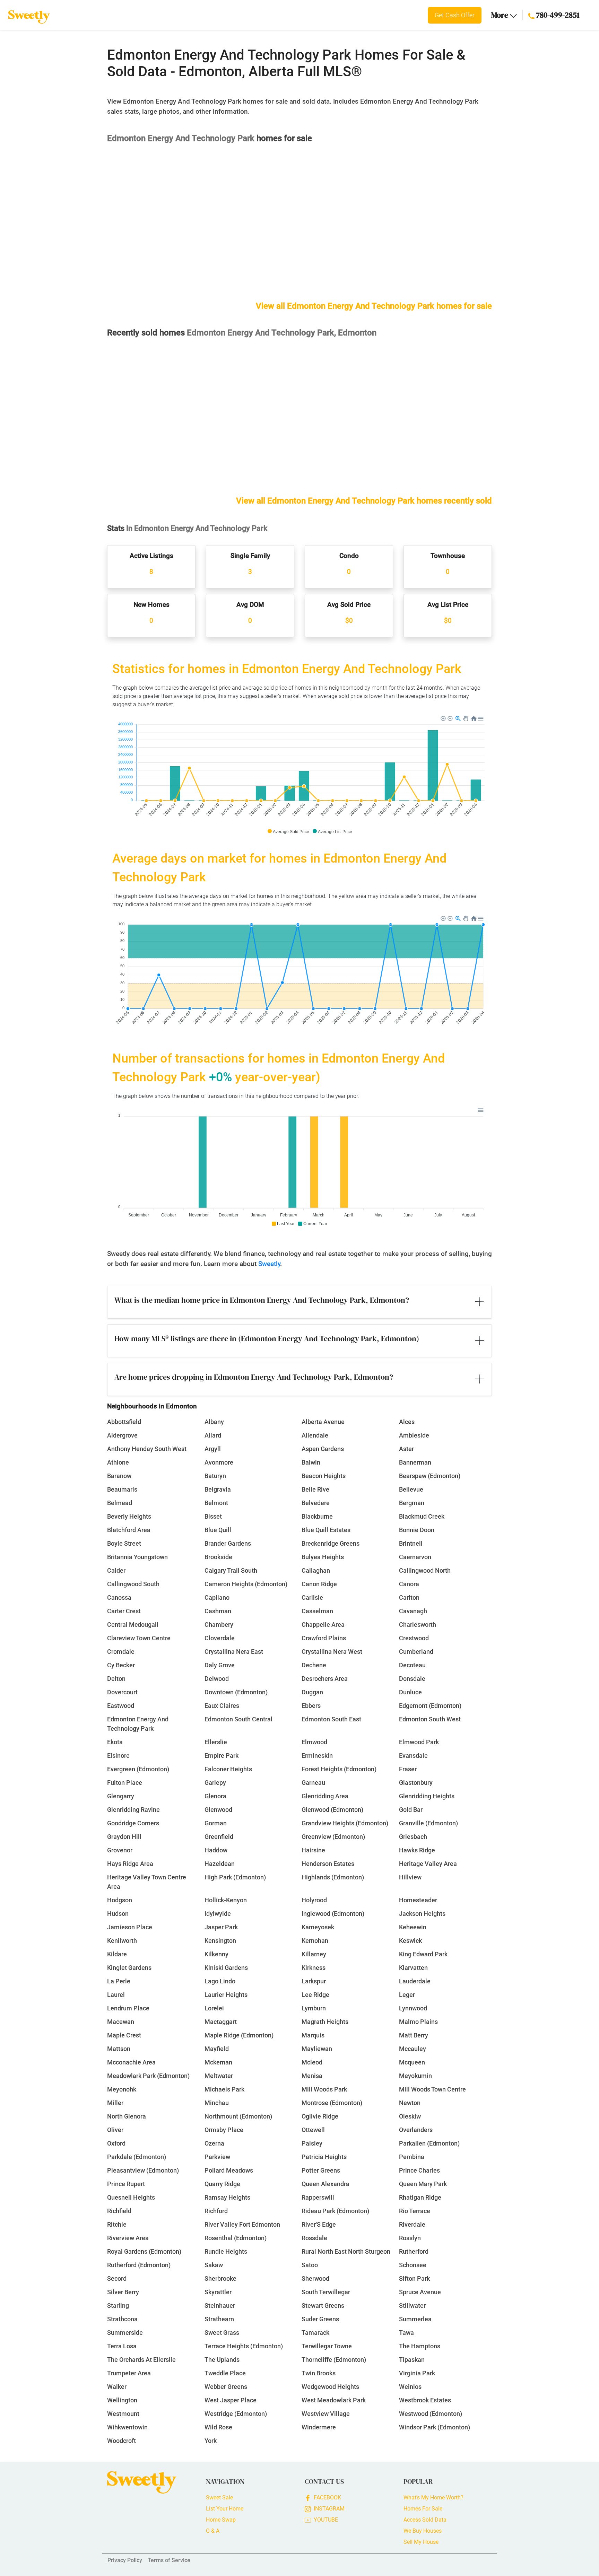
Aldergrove (122, 1435)
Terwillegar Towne (327, 2346)
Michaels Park (224, 2089)
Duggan (312, 1692)
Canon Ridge (319, 1584)
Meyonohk (122, 2089)
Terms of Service (169, 2560)
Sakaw (214, 2265)
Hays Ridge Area (130, 1864)
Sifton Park (414, 2278)
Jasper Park (221, 1927)
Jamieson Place (130, 1927)
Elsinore (118, 1756)
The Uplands (222, 2360)
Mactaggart (221, 2022)
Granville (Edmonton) (428, 1823)
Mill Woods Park (324, 2089)
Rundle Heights (226, 2251)
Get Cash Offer (455, 15)
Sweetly (269, 1264)
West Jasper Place (231, 2400)
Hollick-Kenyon (226, 1900)
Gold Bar (411, 1810)
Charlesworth (418, 1625)
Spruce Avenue (420, 2292)
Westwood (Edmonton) (431, 2414)
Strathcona (122, 2319)
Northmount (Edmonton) (238, 2116)
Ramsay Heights (227, 2197)
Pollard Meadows (229, 2170)
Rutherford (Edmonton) (139, 2265)
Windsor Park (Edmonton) (435, 2427)
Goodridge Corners (133, 1823)
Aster (406, 1449)
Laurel (116, 1995)
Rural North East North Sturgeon (346, 2251)
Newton (410, 2103)
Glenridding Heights (427, 1796)
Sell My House (421, 2542)
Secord (117, 2278)
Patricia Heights (324, 2157)
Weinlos (410, 2387)
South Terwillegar (326, 2292)
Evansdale (413, 1756)
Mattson (119, 2049)
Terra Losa (122, 2346)
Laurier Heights (226, 1995)
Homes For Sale (423, 2509)
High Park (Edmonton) (235, 1877)
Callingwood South (133, 1584)
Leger (407, 1995)
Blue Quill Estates (326, 1530)
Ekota (115, 1742)
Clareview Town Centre (139, 1638)
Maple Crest (124, 2035)
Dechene (314, 1665)
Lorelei (214, 2008)
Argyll (213, 1449)
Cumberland (416, 1652)
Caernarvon (415, 1557)
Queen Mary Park (423, 2184)
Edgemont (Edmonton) (430, 1706)
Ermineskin (317, 1756)
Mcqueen (412, 2062)
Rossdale (314, 2238)
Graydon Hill (124, 1837)
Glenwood (218, 1810)
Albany (214, 1422)
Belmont (216, 1503)
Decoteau (412, 1665)
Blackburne (317, 1516)
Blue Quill (218, 1530)
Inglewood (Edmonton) (333, 1914)
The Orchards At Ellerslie (141, 2360)
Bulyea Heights (323, 1557)
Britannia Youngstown (137, 1557)
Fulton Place (125, 1783)
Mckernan (218, 2062)
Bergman (412, 1503)
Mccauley (413, 2049)
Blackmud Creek (422, 1516)
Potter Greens (321, 2170)
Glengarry (121, 1796)
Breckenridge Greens (331, 1543)
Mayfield (217, 2049)
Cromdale (121, 1652)
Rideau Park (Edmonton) (335, 2211)
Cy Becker (121, 1665)
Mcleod (312, 2062)
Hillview (410, 1877)
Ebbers (311, 1706)
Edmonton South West (430, 1719)
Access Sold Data (425, 2520)
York (211, 2441)
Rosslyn (410, 2238)
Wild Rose (218, 2427)
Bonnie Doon (417, 1530)
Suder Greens (320, 2319)
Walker (117, 2387)
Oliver (115, 2130)
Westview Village (326, 2414)
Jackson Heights (422, 1914)
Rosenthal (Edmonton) (236, 2238)
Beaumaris (122, 1489)
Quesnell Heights (131, 2197)
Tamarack (315, 2333)
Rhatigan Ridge (420, 2197)
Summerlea (415, 2319)
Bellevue (411, 1489)
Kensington (220, 1941)
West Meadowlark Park (334, 2400)
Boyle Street (124, 1543)
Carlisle (312, 1597)
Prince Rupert (126, 2184)
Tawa (406, 2333)
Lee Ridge (315, 1995)
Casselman (317, 1611)
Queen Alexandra (325, 2184)
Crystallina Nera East (234, 1652)
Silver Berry (123, 2292)
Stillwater (412, 2306)
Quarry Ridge (222, 2184)
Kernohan (315, 1941)
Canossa (119, 1597)
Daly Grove (220, 1665)
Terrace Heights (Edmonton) (244, 2346)
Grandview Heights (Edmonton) (345, 1823)
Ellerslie (216, 1742)
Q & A (213, 2531)
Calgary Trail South (231, 1570)
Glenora (215, 1796)
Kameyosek (318, 1927)
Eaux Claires (222, 1706)
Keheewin (413, 1927)
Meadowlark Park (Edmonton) (148, 2076)
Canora (409, 1584)
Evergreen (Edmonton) (138, 1769)
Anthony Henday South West (147, 1449)
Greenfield (219, 1837)
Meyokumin (415, 2076)
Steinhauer (220, 2306)
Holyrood (314, 1900)
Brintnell (411, 1543)
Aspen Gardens (323, 1449)
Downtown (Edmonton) (236, 1692)
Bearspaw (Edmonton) (430, 1476)
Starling (118, 2306)
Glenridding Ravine (133, 1810)
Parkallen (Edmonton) (429, 2143)
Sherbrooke (220, 2278)
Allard (213, 1435)
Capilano (217, 1597)
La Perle (119, 1981)
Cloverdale (220, 1638)
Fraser (408, 1769)
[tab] (299, 1302)
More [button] (501, 15)
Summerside (125, 2333)
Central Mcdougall (133, 1625)
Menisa (312, 2076)
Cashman (218, 1611)
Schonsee (413, 2265)
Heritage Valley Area (428, 1864)
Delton (116, 1679)
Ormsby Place (224, 2130)
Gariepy (215, 1783)
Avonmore (219, 1462)
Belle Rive (315, 1489)
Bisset (213, 1516)
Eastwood (121, 1706)
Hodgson (120, 1900)
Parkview (217, 2157)
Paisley (312, 2143)
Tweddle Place (225, 2373)
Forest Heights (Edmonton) (339, 1769)
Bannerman (415, 1462)
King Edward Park (423, 1954)
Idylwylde (218, 1914)
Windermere (319, 2427)
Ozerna (214, 2143)
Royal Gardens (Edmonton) (144, 2251)
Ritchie (117, 2224)
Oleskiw (410, 2116)
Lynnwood (413, 2008)
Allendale (315, 1435)
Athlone (118, 1462)
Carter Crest (124, 1611)
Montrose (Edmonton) (332, 2103)
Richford (216, 2211)
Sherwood (315, 2278)
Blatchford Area (129, 1530)
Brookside (218, 1557)
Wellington (122, 2400)
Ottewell (313, 2130)
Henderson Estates (328, 1864)
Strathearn (219, 2319)
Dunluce (410, 1692)
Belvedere (316, 1503)
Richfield (119, 2211)
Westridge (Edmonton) (236, 2414)
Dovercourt (122, 1692)
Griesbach (413, 1837)
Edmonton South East (331, 1719)
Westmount (123, 2414)
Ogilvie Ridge (320, 2116)
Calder (116, 1570)
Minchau (217, 2103)
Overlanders (416, 2130)
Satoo (310, 2265)
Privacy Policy (125, 2560)
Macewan (121, 2022)
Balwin (311, 1462)
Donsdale (412, 1679)
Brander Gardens (228, 1543)
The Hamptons (420, 2346)
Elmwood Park (419, 1742)
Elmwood (314, 1742)
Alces (407, 1422)
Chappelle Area (323, 1625)
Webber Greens (226, 2387)
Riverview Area (128, 2238)
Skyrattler (218, 2292)
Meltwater (219, 2076)
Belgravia (218, 1489)
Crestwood (414, 1638)
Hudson (118, 1914)
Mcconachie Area (131, 2062)
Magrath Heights (325, 2022)
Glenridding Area (325, 1796)
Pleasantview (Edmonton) (143, 2170)
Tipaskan (412, 2360)
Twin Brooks (319, 2373)
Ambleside (414, 1435)
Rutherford (414, 2251)
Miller (115, 2103)
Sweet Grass (222, 2333)
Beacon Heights (324, 1476)
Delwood (217, 1679)
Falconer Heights (228, 1769)
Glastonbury (416, 1783)
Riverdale (412, 2224)
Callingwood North (425, 1570)
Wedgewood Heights (330, 2387)
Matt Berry (414, 2035)
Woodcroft (121, 2441)
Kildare (117, 1954)
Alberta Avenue (323, 1422)
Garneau (313, 1783)
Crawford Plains (324, 1638)
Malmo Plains (418, 2022)
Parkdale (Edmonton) (137, 2157)
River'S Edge (319, 2224)
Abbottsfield (124, 1422)
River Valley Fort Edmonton (242, 2224)
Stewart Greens (323, 2306)
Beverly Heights (129, 1516)
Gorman (216, 1823)
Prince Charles (419, 2170)
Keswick (410, 1941)
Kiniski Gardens (226, 1968)
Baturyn (215, 1476)
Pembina (412, 2157)
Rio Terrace (415, 2211)
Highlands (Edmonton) (333, 1877)
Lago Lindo (220, 1981)
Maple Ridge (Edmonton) (239, 2035)
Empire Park (222, 1756)
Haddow (216, 1850)
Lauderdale (415, 1981)
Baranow (119, 1476)
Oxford (116, 2143)
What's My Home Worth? (433, 2498)
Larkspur (314, 1981)
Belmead (120, 1503)
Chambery (219, 1625)
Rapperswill (318, 2197)
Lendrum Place (128, 2008)
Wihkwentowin (127, 2427)
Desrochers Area (325, 1679)
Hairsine (313, 1850)
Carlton (409, 1597)
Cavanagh (413, 1611)
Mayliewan (317, 2049)
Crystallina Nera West (332, 1652)
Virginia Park (417, 2373)
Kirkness (314, 1968)
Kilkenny (216, 1954)
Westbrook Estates (425, 2400)
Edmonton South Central (238, 1719)
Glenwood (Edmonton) (332, 1810)
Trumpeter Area (129, 2373)
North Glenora (127, 2116)
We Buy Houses (423, 2531)
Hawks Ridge (417, 1850)
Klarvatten (413, 1968)
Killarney (314, 1954)
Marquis (313, 2035)
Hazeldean (220, 1864)
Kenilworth (122, 1941)
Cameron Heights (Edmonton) (246, 1584)
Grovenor (120, 1850)
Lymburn (314, 2008)
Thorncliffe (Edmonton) (334, 2360)
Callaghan (316, 1570)
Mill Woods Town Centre (432, 2089)
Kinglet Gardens (129, 1968)
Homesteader (418, 1900)
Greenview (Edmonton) (333, 1837)
